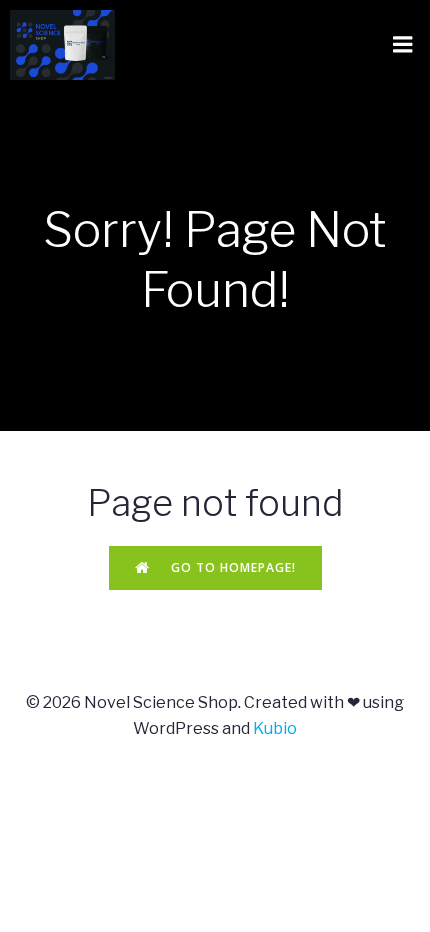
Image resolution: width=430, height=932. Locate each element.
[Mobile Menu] (403, 45)
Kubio (275, 728)
